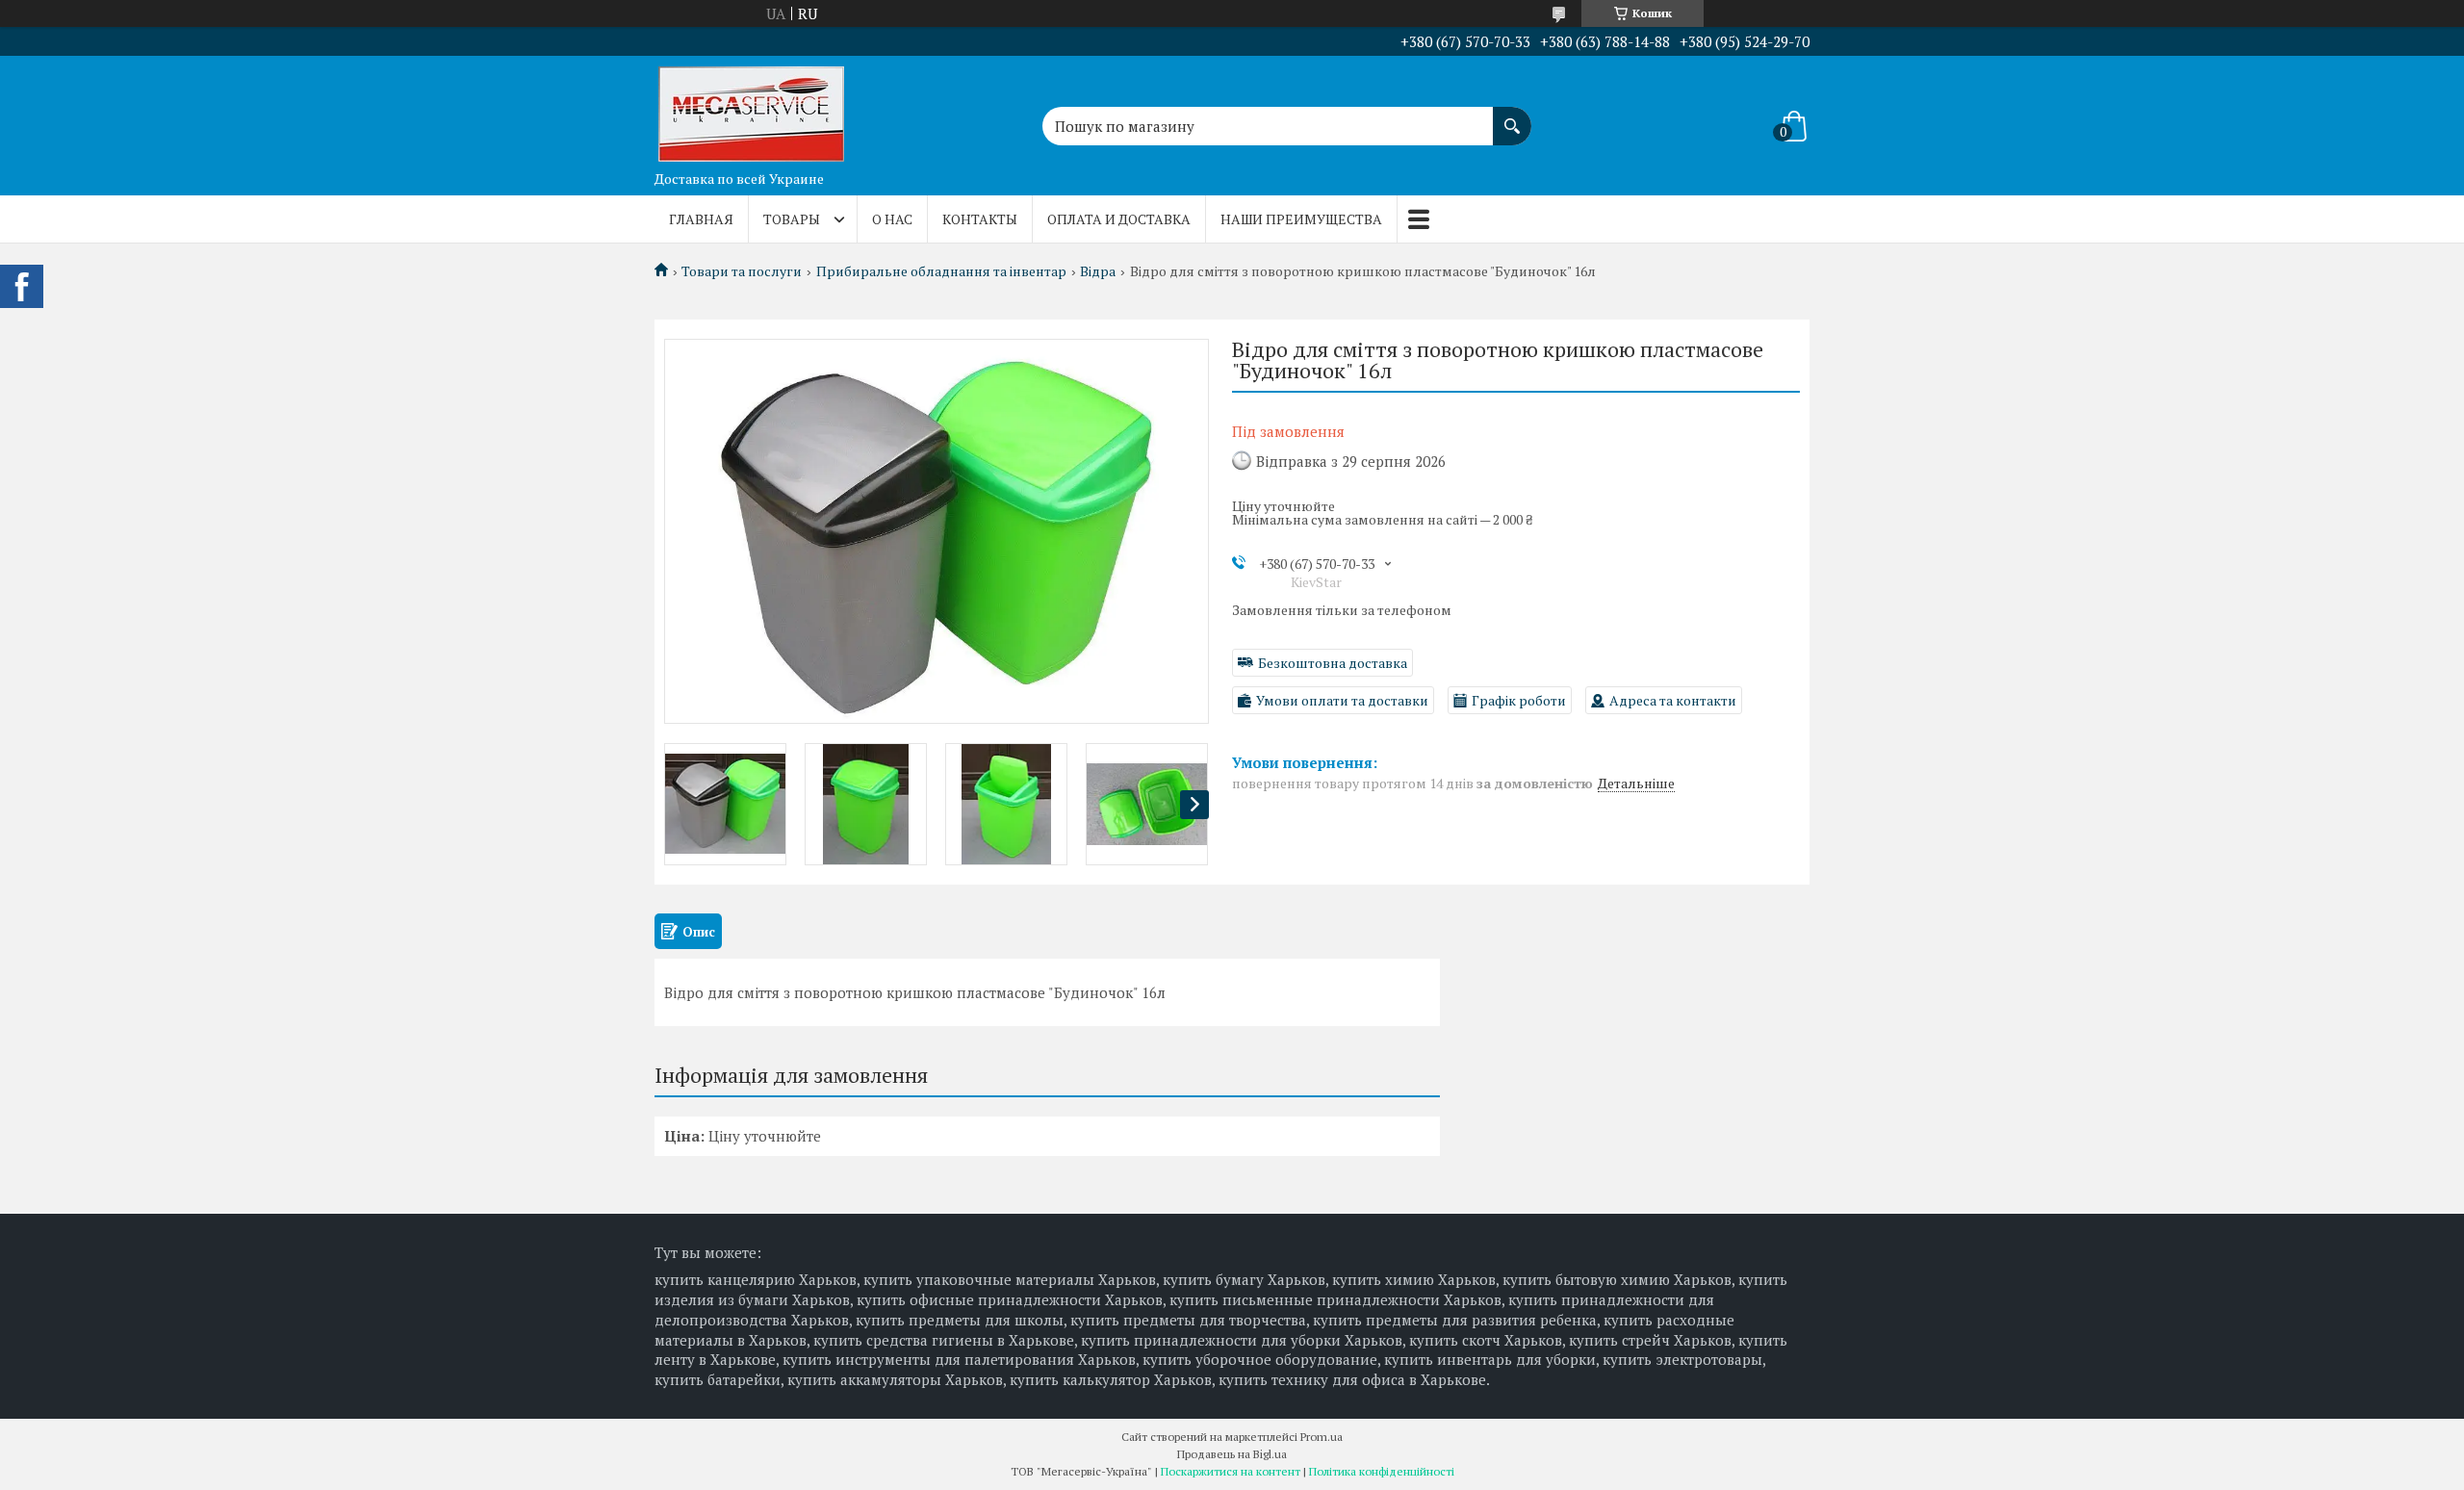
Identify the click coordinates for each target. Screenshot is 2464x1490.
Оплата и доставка (1119, 219)
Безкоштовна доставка (1333, 663)
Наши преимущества (1301, 219)
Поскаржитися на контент (1231, 1471)
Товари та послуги (742, 271)
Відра (1098, 271)
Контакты (980, 219)
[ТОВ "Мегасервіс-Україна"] (751, 109)
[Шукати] (1512, 116)
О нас (892, 219)
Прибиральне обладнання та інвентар (941, 271)
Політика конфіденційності (1382, 1471)
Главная (701, 219)
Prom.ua (1322, 1437)
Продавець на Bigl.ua (1232, 1454)
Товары (792, 219)
